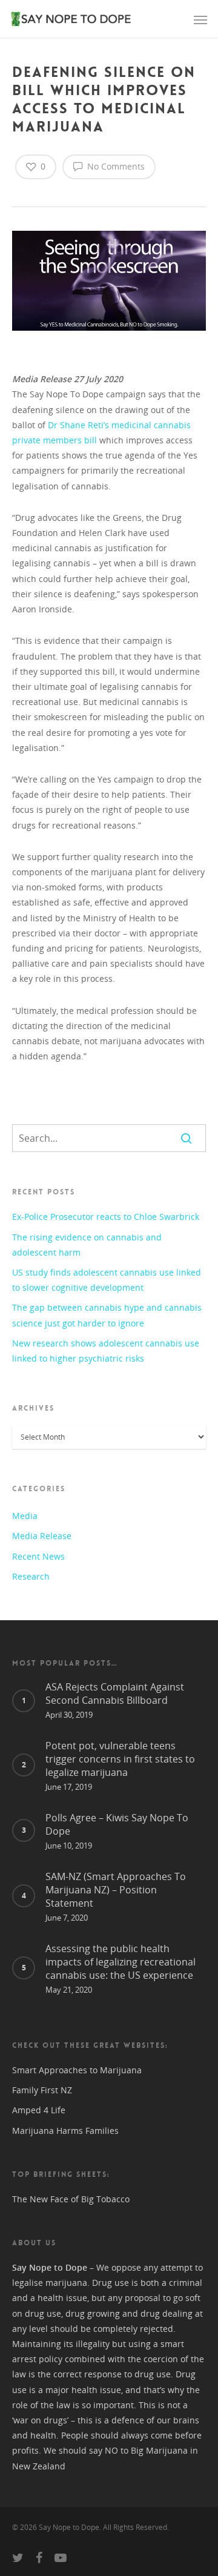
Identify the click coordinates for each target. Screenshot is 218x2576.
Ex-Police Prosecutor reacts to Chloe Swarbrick (106, 1217)
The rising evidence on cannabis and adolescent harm (87, 1245)
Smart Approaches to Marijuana (77, 2070)
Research (31, 1576)
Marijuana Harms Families (65, 2131)
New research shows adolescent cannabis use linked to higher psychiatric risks (106, 1351)
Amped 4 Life (39, 2110)
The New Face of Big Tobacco (71, 2199)
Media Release (42, 1536)
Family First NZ (42, 2090)
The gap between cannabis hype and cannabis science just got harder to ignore (107, 1315)
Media (25, 1516)
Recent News (38, 1556)
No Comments (115, 166)
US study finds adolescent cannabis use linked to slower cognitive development (107, 1280)
